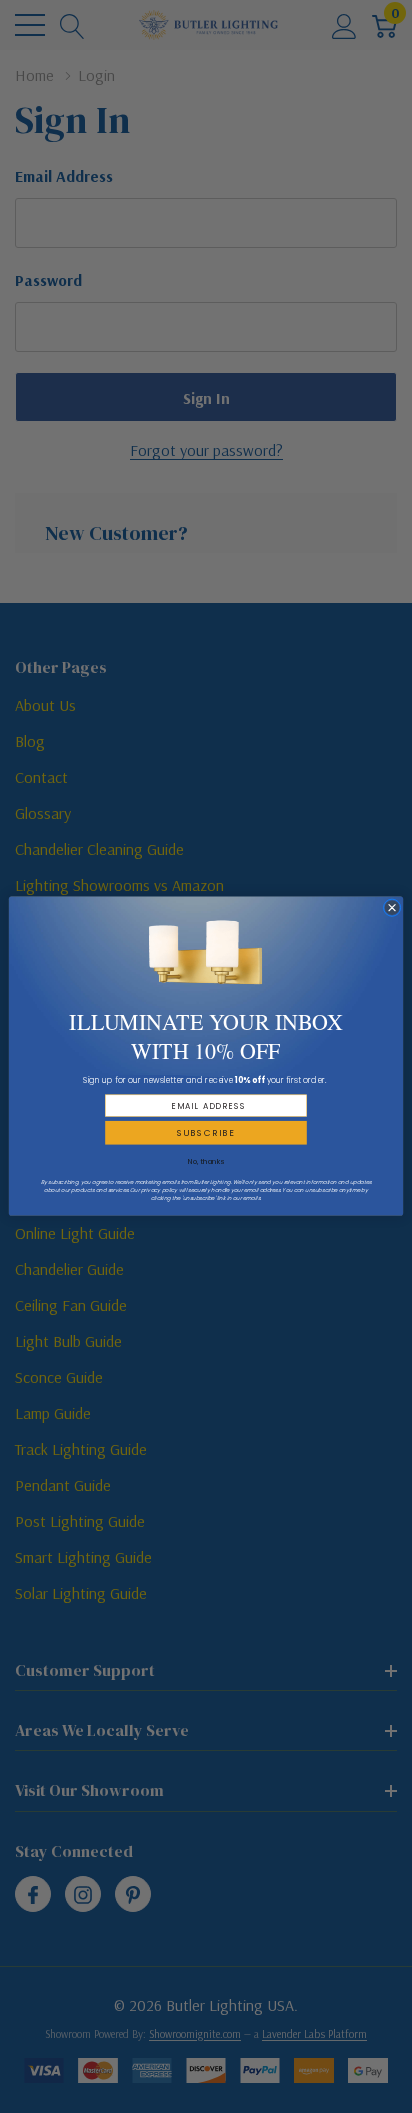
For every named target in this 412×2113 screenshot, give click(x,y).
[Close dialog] (391, 907)
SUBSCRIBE (206, 1133)
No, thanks (206, 1162)
